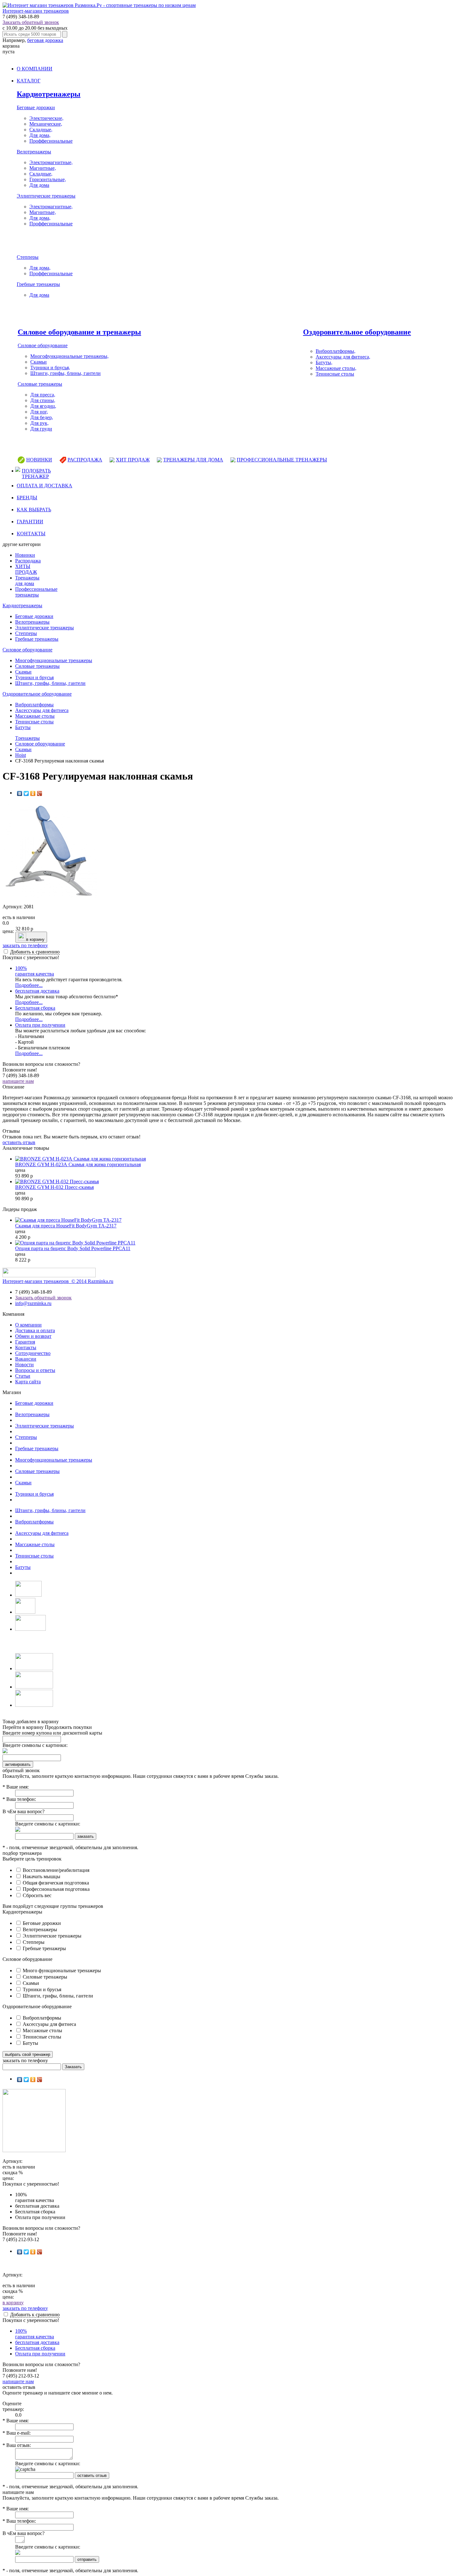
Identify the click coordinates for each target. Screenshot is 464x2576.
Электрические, (46, 118)
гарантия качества (35, 971)
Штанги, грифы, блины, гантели (65, 373)
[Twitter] (26, 793)
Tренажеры (27, 738)
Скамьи (39, 362)
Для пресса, (43, 395)
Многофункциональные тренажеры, (69, 356)
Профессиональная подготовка (56, 1889)
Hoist (21, 755)
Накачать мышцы (41, 1876)
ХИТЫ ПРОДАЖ (26, 569)
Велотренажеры (34, 152)
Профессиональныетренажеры (36, 592)
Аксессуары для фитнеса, (343, 357)
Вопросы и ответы (35, 1370)
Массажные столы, (336, 368)
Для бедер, (42, 417)
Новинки (25, 555)
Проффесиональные (51, 141)
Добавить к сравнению (35, 952)
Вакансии (26, 1359)
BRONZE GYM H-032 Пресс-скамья (54, 1187)
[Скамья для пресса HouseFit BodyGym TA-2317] (68, 1220)
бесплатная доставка (37, 991)
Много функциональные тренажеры (61, 1971)
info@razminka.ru (33, 1303)
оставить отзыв (19, 1142)
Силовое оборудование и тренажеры (79, 332)
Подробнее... (29, 985)
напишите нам (18, 1081)
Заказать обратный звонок (31, 22)
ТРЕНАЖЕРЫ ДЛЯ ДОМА (193, 460)
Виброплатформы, (336, 351)
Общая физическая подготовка (55, 1883)
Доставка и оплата (35, 1330)
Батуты (23, 727)
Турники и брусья (34, 677)
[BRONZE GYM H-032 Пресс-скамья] (57, 1181)
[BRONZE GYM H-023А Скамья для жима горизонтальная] (80, 1159)
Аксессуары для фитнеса (42, 710)
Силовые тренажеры (40, 384)
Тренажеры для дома (27, 581)
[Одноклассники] (33, 793)
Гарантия (25, 1342)
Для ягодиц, (43, 406)
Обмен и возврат (33, 1336)
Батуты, (324, 362)
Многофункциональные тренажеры (54, 660)
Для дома (39, 185)
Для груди (41, 429)
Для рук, (39, 423)
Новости (24, 1365)
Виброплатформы (34, 705)
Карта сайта (28, 1382)
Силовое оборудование (43, 345)
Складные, (41, 130)
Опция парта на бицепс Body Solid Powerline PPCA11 (73, 1248)
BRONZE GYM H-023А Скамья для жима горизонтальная (78, 1164)
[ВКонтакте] (20, 793)
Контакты (26, 1347)
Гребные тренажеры (38, 284)
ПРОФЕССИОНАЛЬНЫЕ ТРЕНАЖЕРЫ (282, 460)
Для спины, (43, 400)
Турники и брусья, (50, 368)
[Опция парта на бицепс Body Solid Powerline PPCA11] (75, 1243)
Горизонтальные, (48, 179)
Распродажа (28, 561)
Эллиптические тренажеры (46, 196)
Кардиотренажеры (49, 94)
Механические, (46, 124)
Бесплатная (35, 1008)
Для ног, (39, 412)
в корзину (35, 939)
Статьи (23, 1376)
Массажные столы (35, 716)
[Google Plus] (40, 793)
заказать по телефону (25, 945)
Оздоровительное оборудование (357, 332)
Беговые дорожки (36, 107)
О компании (28, 1325)
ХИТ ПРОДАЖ (133, 460)
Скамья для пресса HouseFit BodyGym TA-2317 (66, 1226)
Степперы (28, 257)
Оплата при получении (40, 1025)
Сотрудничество (33, 1353)
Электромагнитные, (51, 162)
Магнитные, (43, 168)
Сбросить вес (36, 1895)
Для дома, (40, 135)
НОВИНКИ (39, 460)
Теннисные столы (335, 374)
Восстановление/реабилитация (55, 1870)
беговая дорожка (45, 40)
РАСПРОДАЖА (85, 460)
